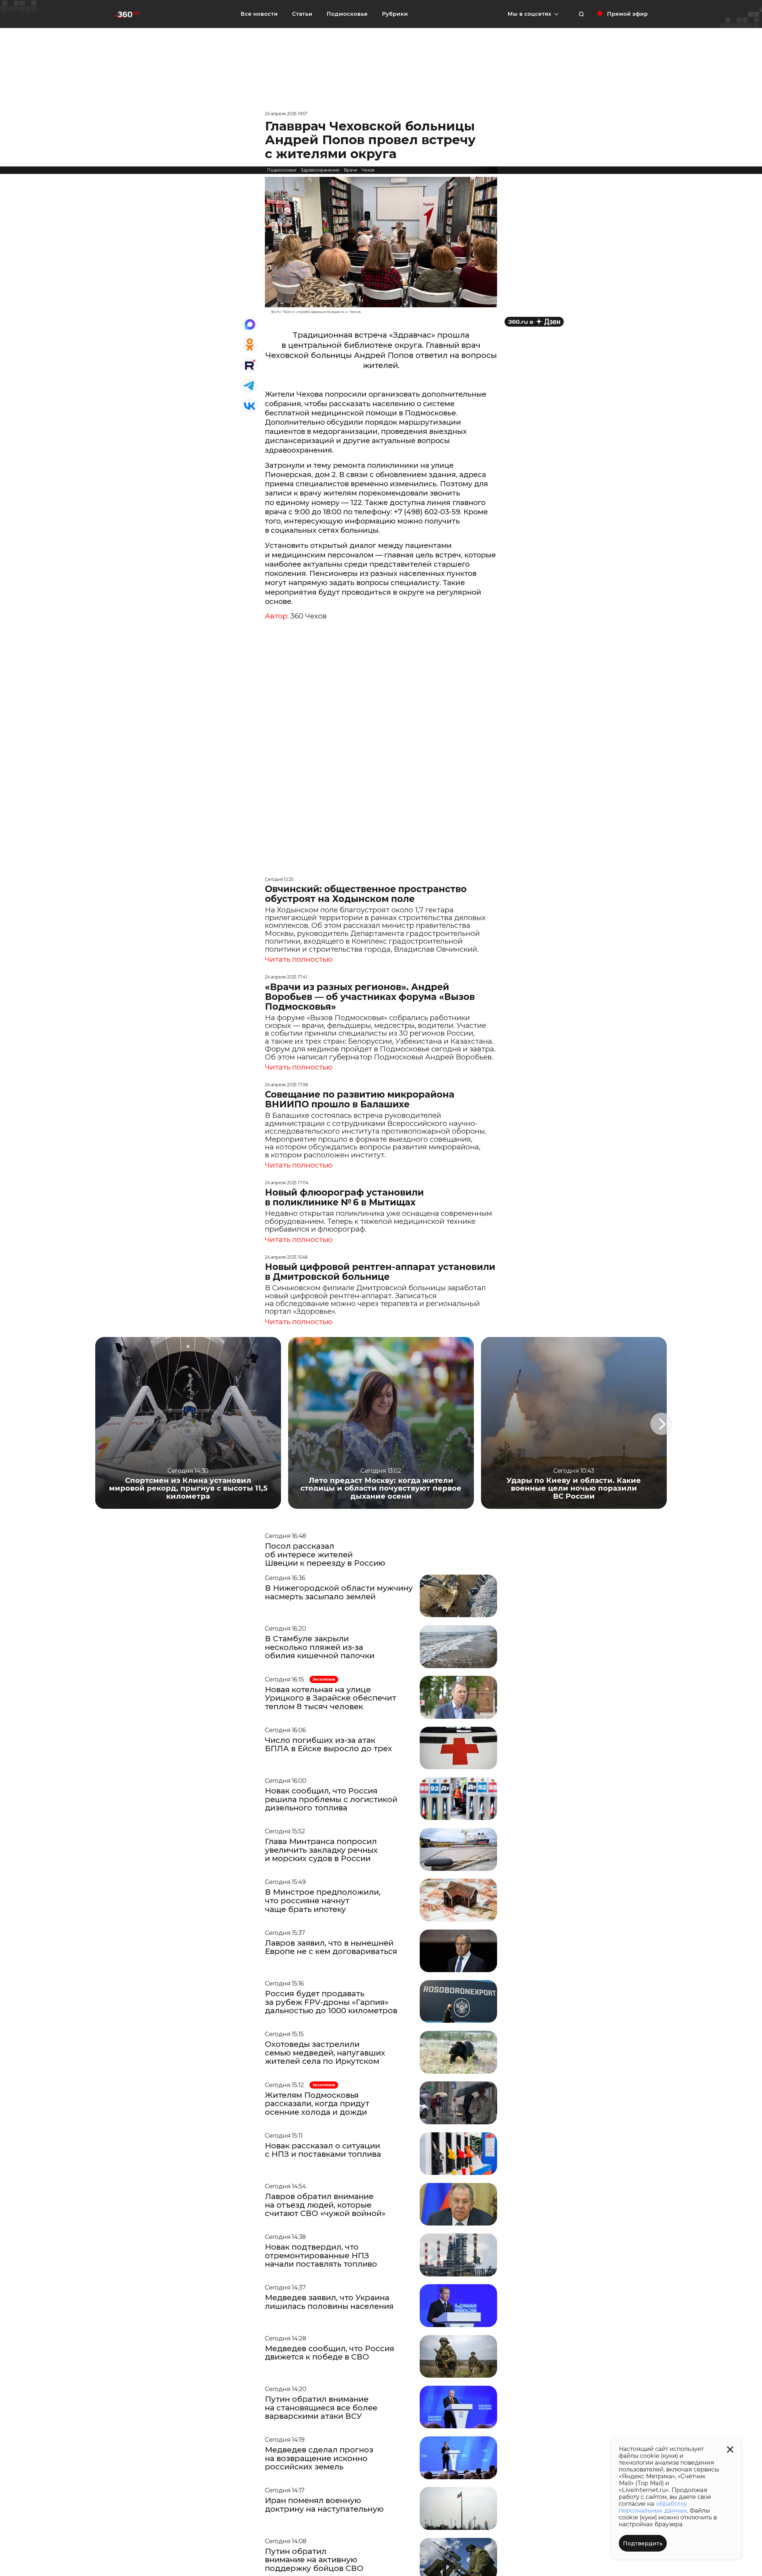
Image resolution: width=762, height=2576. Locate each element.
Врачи (350, 170)
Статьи (302, 14)
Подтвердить (643, 2544)
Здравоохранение (320, 170)
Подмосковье (347, 14)
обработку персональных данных (653, 2507)
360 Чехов (309, 616)
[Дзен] (534, 322)
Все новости (259, 14)
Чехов (368, 170)
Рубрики (395, 14)
